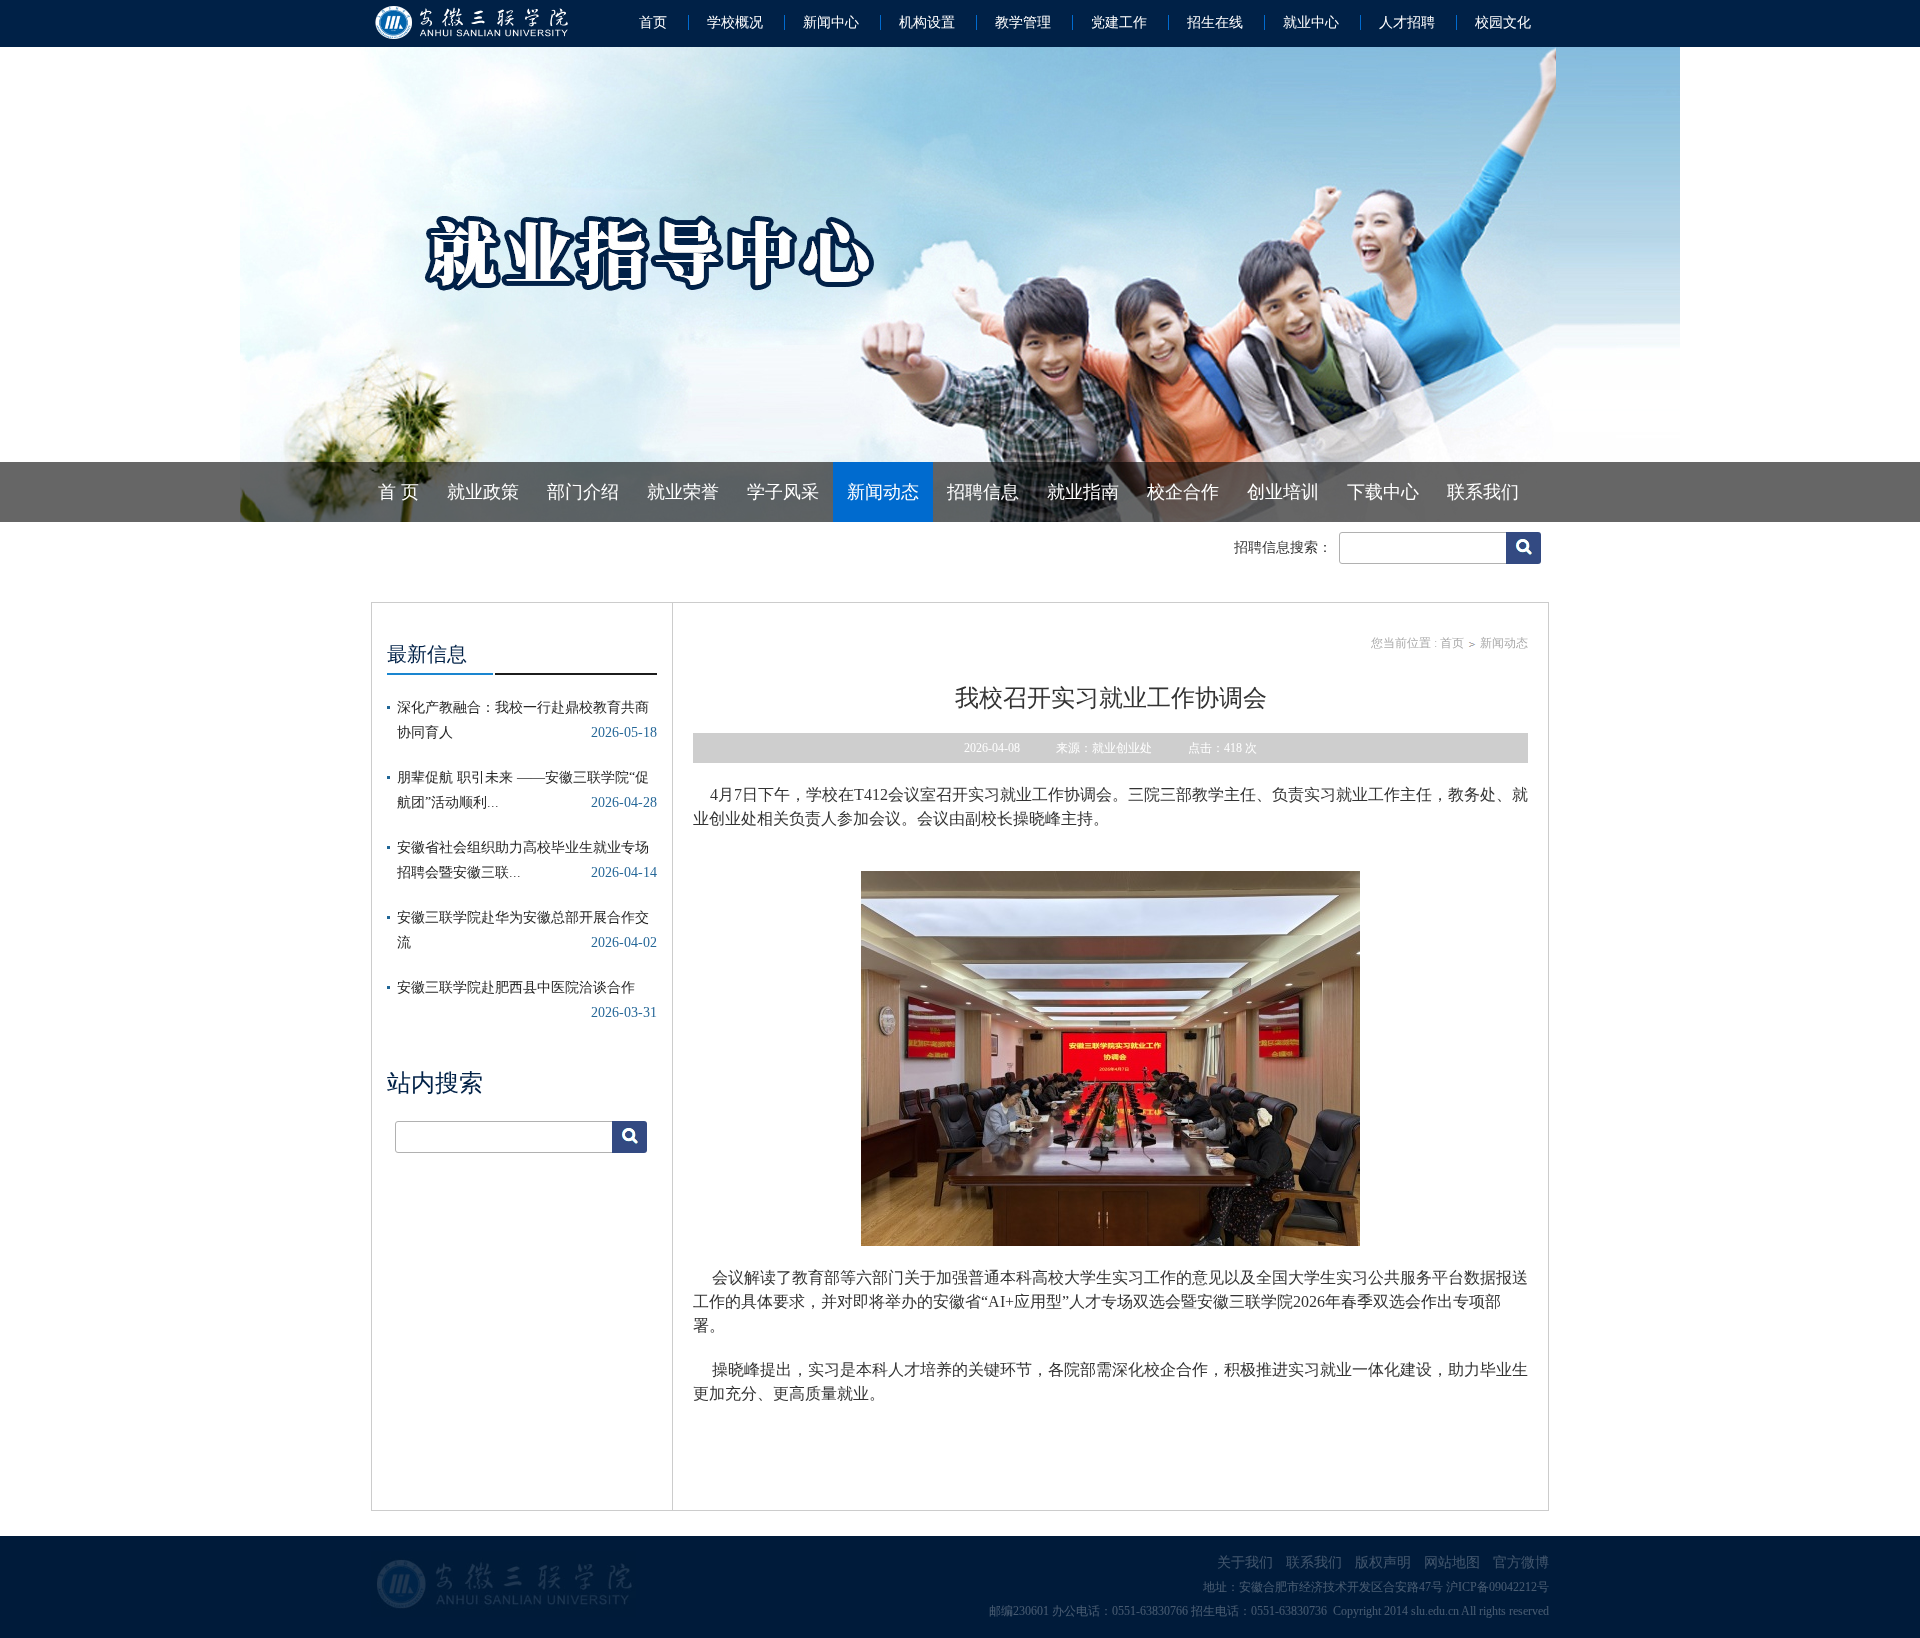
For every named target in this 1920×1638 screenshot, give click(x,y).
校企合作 (1183, 492)
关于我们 (1245, 1562)
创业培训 (1283, 492)
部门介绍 (583, 492)
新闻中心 (831, 22)
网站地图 (1452, 1562)
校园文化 (1503, 22)
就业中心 (1311, 22)
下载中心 (1383, 492)
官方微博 (1521, 1562)
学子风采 (783, 492)
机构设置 (927, 22)
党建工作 (1119, 22)
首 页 (398, 492)
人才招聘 (1407, 22)
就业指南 (1083, 492)
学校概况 (735, 22)
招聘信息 (983, 492)
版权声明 (1383, 1562)
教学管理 (1023, 22)
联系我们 (1483, 492)
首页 (653, 22)
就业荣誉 (683, 492)
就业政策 (483, 492)
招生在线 (1215, 22)
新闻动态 (883, 492)
